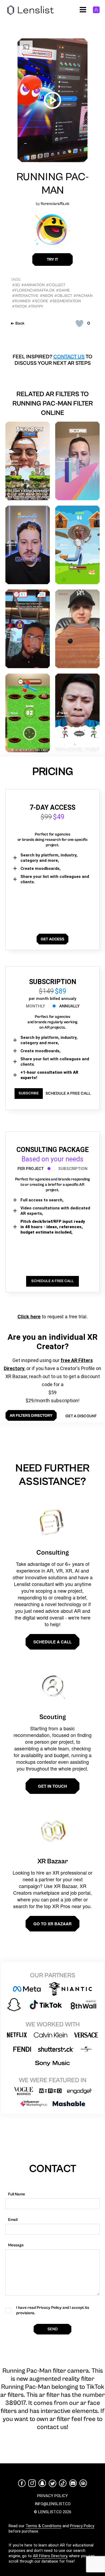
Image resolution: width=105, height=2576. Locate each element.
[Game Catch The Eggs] (77, 545)
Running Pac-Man (53, 184)
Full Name (17, 2194)
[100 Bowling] (77, 629)
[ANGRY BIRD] (28, 461)
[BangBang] (77, 713)
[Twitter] (52, 2483)
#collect (56, 285)
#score (40, 301)
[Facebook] (22, 2483)
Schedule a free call (68, 1093)
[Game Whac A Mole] (28, 713)
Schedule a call (52, 1642)
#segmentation (65, 301)
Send (52, 2329)
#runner (21, 301)
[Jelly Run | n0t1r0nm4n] (77, 461)
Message (16, 2245)
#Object (63, 296)
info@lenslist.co (53, 2504)
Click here (29, 1316)
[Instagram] (32, 2483)
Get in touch (52, 1786)
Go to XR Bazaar (52, 1924)
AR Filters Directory (50, 2556)
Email (13, 2220)
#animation (33, 285)
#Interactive (25, 296)
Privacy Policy (82, 2526)
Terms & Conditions (43, 2526)
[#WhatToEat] (28, 545)
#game (63, 290)
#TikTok (20, 306)
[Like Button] (79, 323)
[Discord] (73, 2483)
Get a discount (81, 1416)
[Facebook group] (83, 2483)
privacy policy (52, 2496)
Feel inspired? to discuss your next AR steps (52, 360)
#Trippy (36, 306)
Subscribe (29, 1093)
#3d (16, 285)
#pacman (83, 296)
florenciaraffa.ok (55, 204)
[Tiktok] (63, 2483)
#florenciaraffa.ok (33, 290)
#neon (46, 296)
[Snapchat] (42, 2483)
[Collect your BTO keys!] (28, 629)
